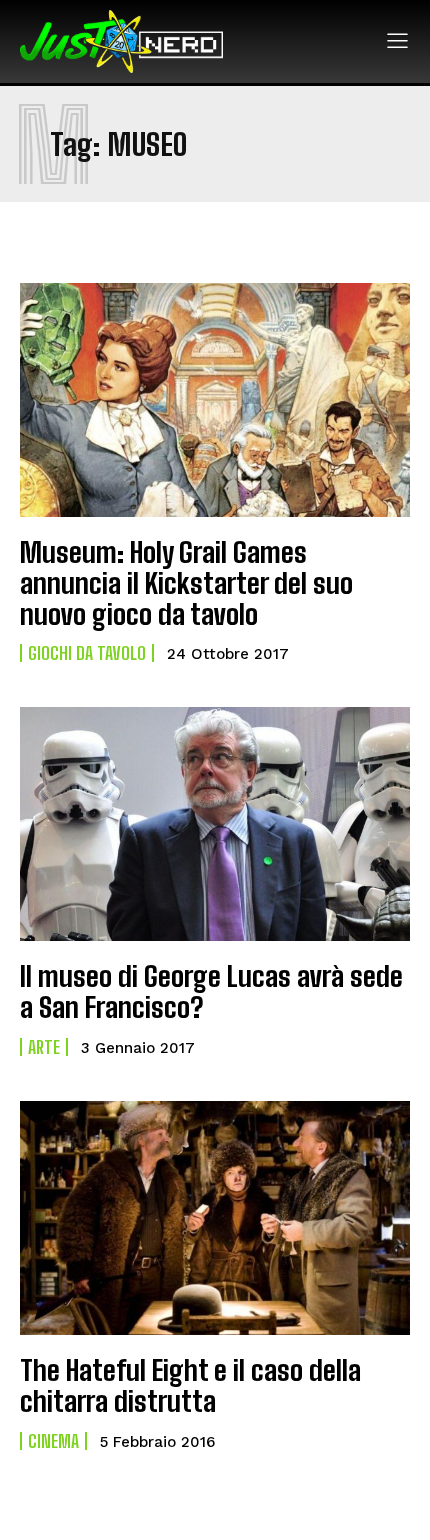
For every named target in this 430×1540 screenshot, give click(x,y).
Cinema (53, 1441)
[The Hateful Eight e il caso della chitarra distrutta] (215, 1218)
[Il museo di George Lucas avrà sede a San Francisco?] (215, 824)
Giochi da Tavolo (87, 653)
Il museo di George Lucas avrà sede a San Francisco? (211, 991)
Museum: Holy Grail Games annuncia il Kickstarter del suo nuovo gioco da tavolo (186, 583)
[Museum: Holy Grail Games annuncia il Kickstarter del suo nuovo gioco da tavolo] (215, 400)
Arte (44, 1047)
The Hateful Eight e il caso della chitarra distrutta (190, 1385)
